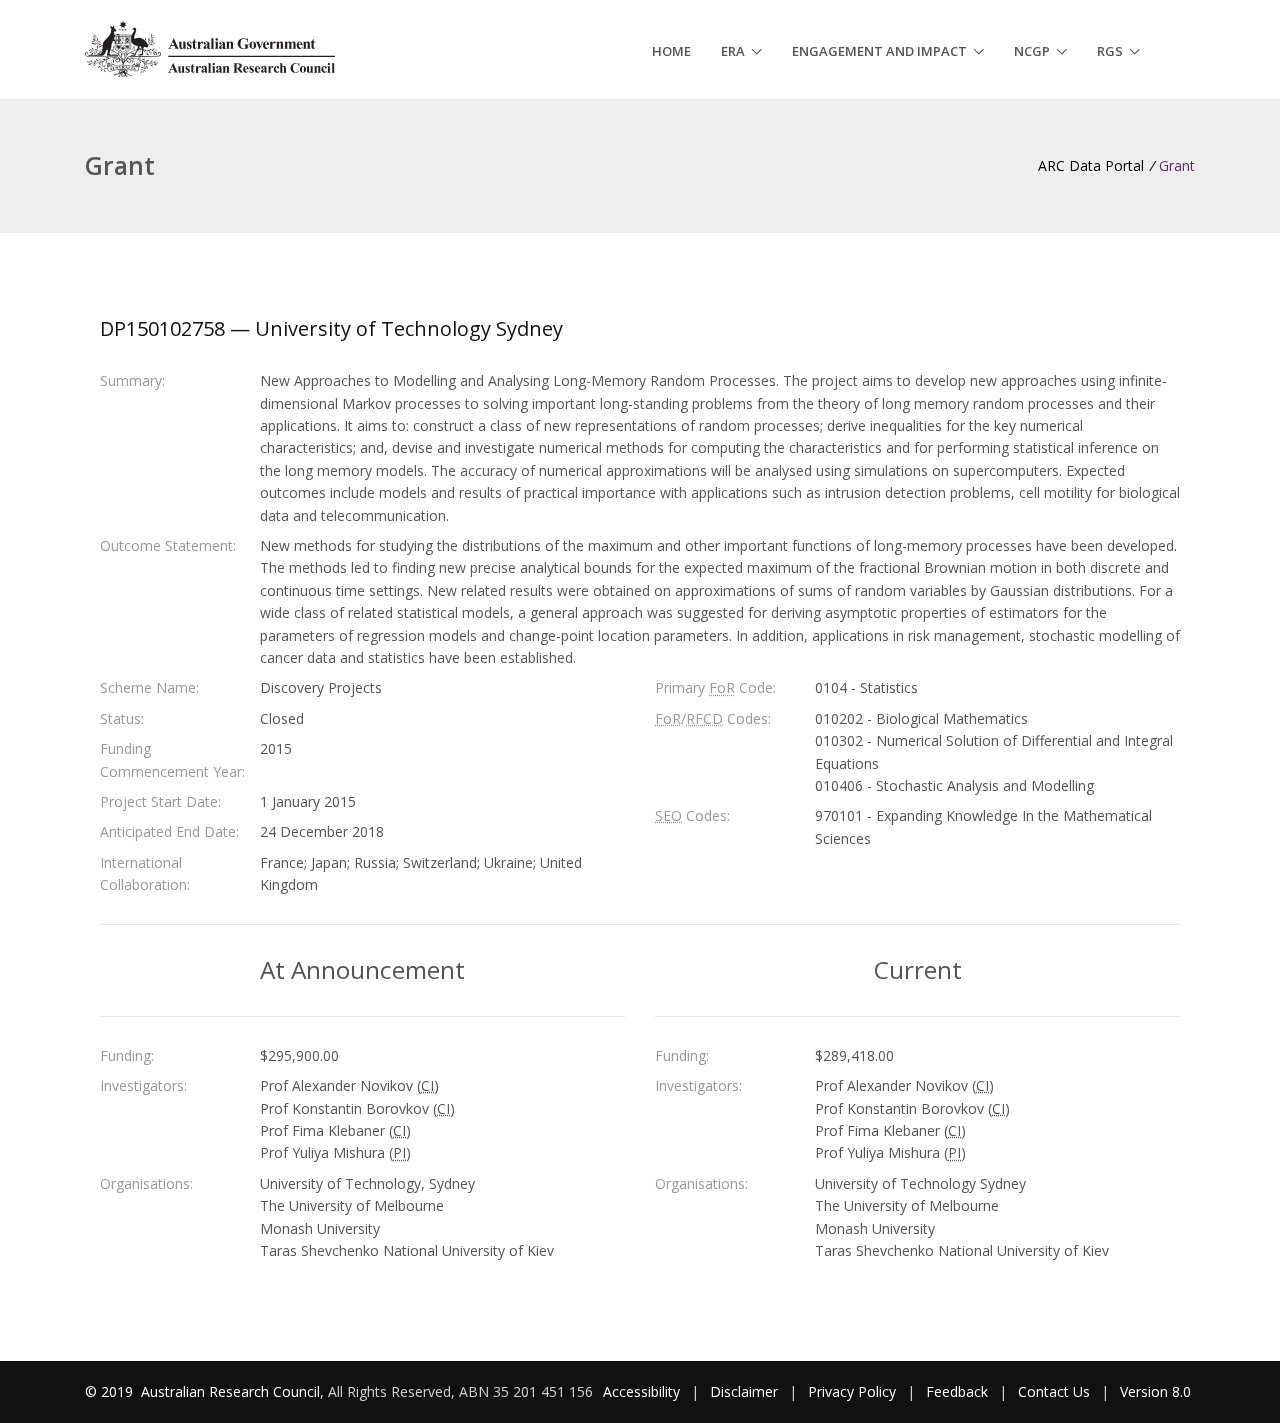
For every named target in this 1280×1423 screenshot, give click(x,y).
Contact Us (1054, 1391)
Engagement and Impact (879, 51)
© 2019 (111, 1391)
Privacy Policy (852, 1391)
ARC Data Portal (1091, 165)
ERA (733, 51)
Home (671, 51)
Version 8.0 (1155, 1391)
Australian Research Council (230, 1391)
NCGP (1032, 51)
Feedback (957, 1391)
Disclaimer (744, 1391)
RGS (1110, 51)
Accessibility (641, 1391)
